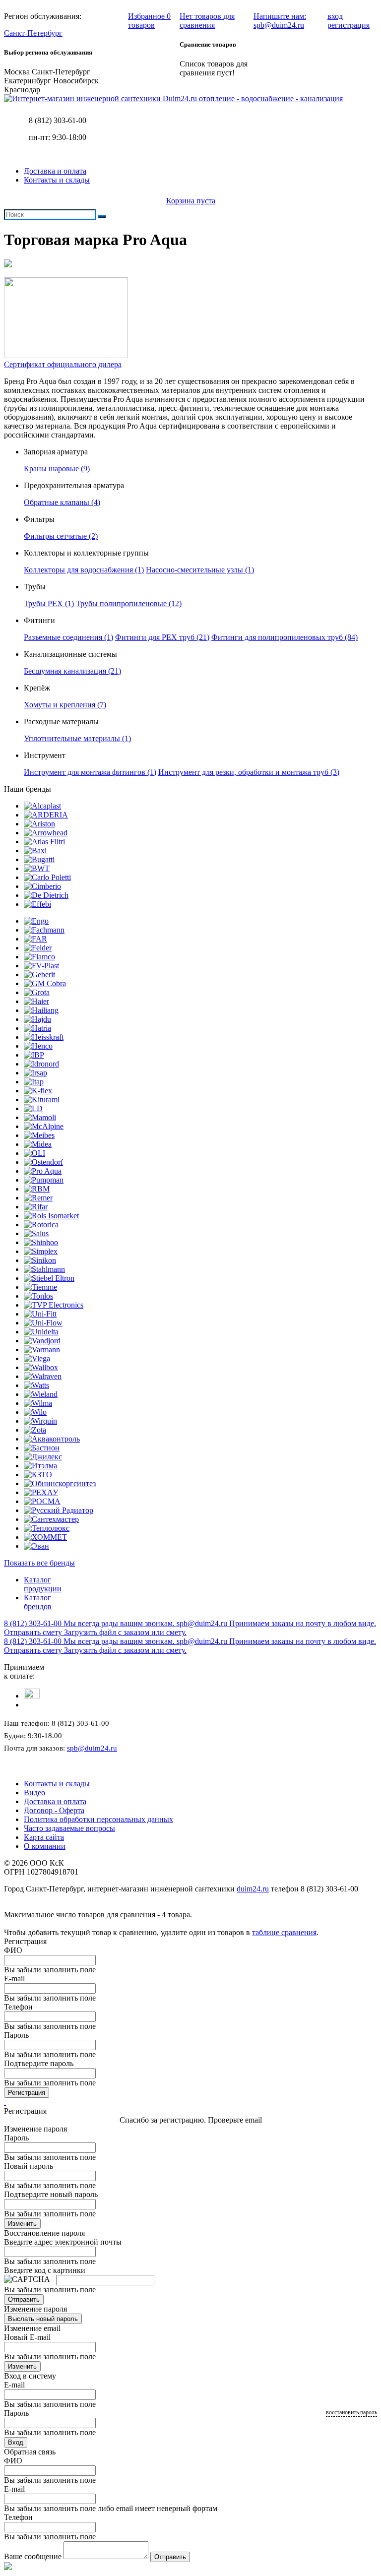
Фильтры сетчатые (61, 536)
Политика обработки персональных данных (98, 1819)
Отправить (24, 2299)
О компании (45, 1846)
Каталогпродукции (43, 1584)
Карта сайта (44, 1837)
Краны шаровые (57, 469)
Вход (16, 2442)
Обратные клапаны (62, 502)
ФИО (13, 1950)
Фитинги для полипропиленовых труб (285, 637)
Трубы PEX (49, 603)
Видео (34, 1792)
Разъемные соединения (68, 637)
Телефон (18, 2007)
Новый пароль (29, 2166)
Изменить (22, 2224)
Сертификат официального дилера (63, 364)
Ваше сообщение (33, 2556)
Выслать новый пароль (43, 2319)
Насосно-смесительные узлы (200, 570)
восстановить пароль (351, 2412)
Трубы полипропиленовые (129, 603)
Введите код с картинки (45, 2270)
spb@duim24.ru (92, 1748)
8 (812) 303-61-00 (58, 120)
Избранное (149, 21)
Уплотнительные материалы (77, 738)
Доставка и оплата (55, 171)
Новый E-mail (27, 2337)
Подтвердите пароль (39, 2063)
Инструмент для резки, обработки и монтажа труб (249, 772)
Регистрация (27, 2093)
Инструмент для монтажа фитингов (90, 772)
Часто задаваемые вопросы (69, 1828)
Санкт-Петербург (33, 33)
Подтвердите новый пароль (51, 2194)
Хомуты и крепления (65, 705)
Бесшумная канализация (72, 671)
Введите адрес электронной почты (63, 2242)
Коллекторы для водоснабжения (84, 570)
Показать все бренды (39, 1563)
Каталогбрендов (38, 1602)
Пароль (16, 2035)
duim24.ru (253, 1889)
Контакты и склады (57, 180)
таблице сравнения (284, 1932)
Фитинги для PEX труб (162, 637)
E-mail (14, 1979)
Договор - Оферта (54, 1810)
